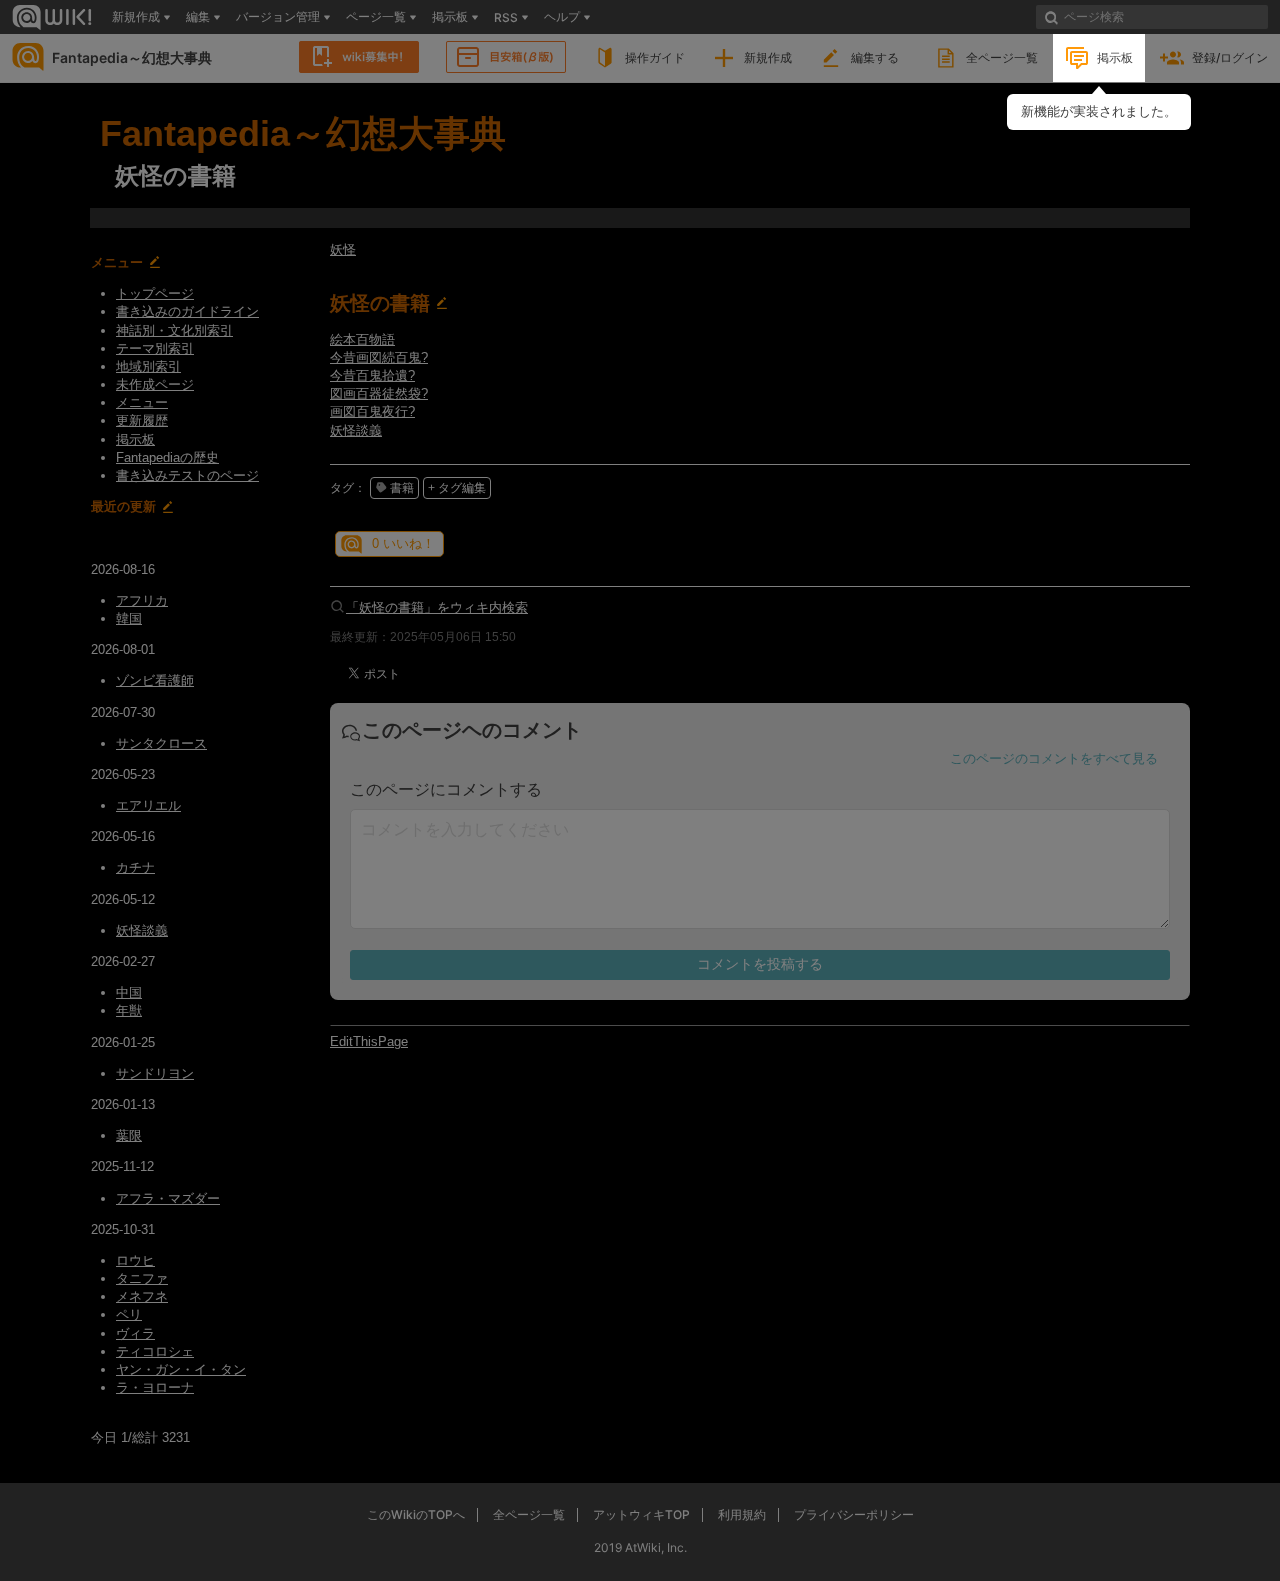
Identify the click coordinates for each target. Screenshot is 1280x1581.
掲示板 (1115, 57)
